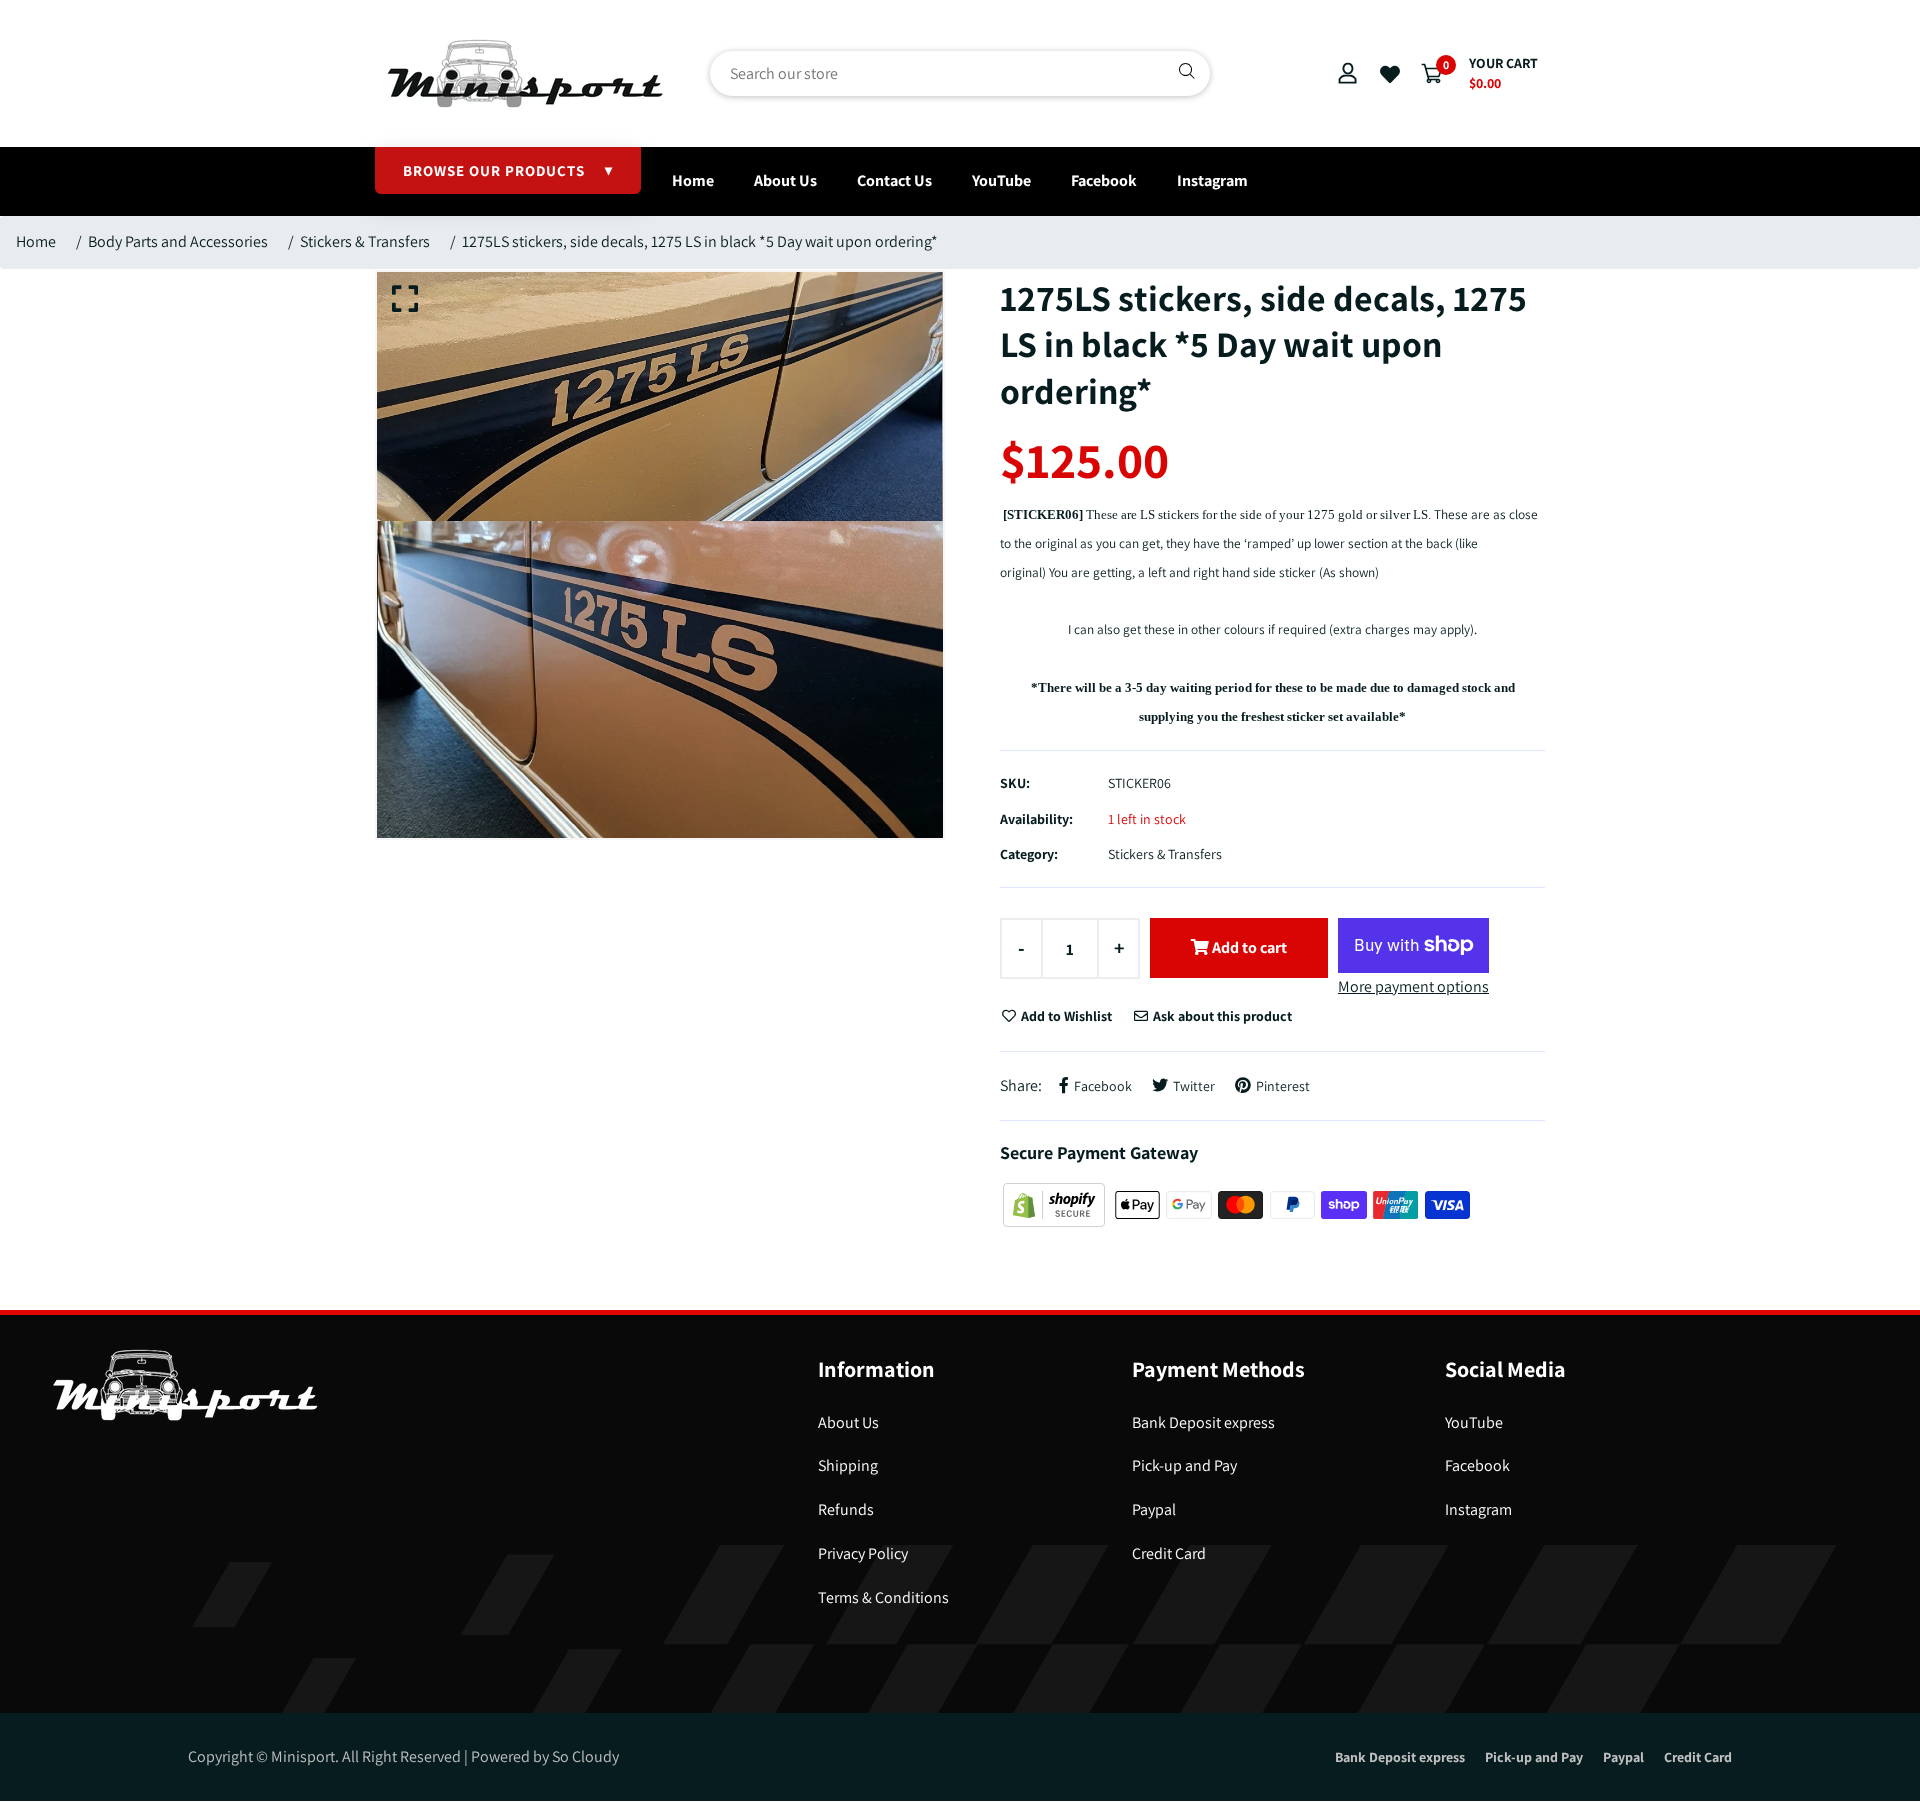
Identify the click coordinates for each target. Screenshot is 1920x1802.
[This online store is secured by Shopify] (1055, 1203)
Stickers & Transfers (365, 241)
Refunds (846, 1509)
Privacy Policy (863, 1553)
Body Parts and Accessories (178, 241)
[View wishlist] (1390, 75)
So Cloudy (585, 1756)
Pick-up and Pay (1184, 1465)
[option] (660, 555)
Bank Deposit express (1203, 1422)
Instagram (1212, 180)
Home (693, 180)
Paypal (1154, 1509)
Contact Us (894, 180)
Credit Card (1169, 1553)
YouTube (1001, 180)
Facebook (1104, 180)
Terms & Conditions (883, 1597)
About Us (785, 180)
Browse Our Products (508, 170)
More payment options (1413, 986)
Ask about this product (1221, 1016)
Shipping (848, 1465)
